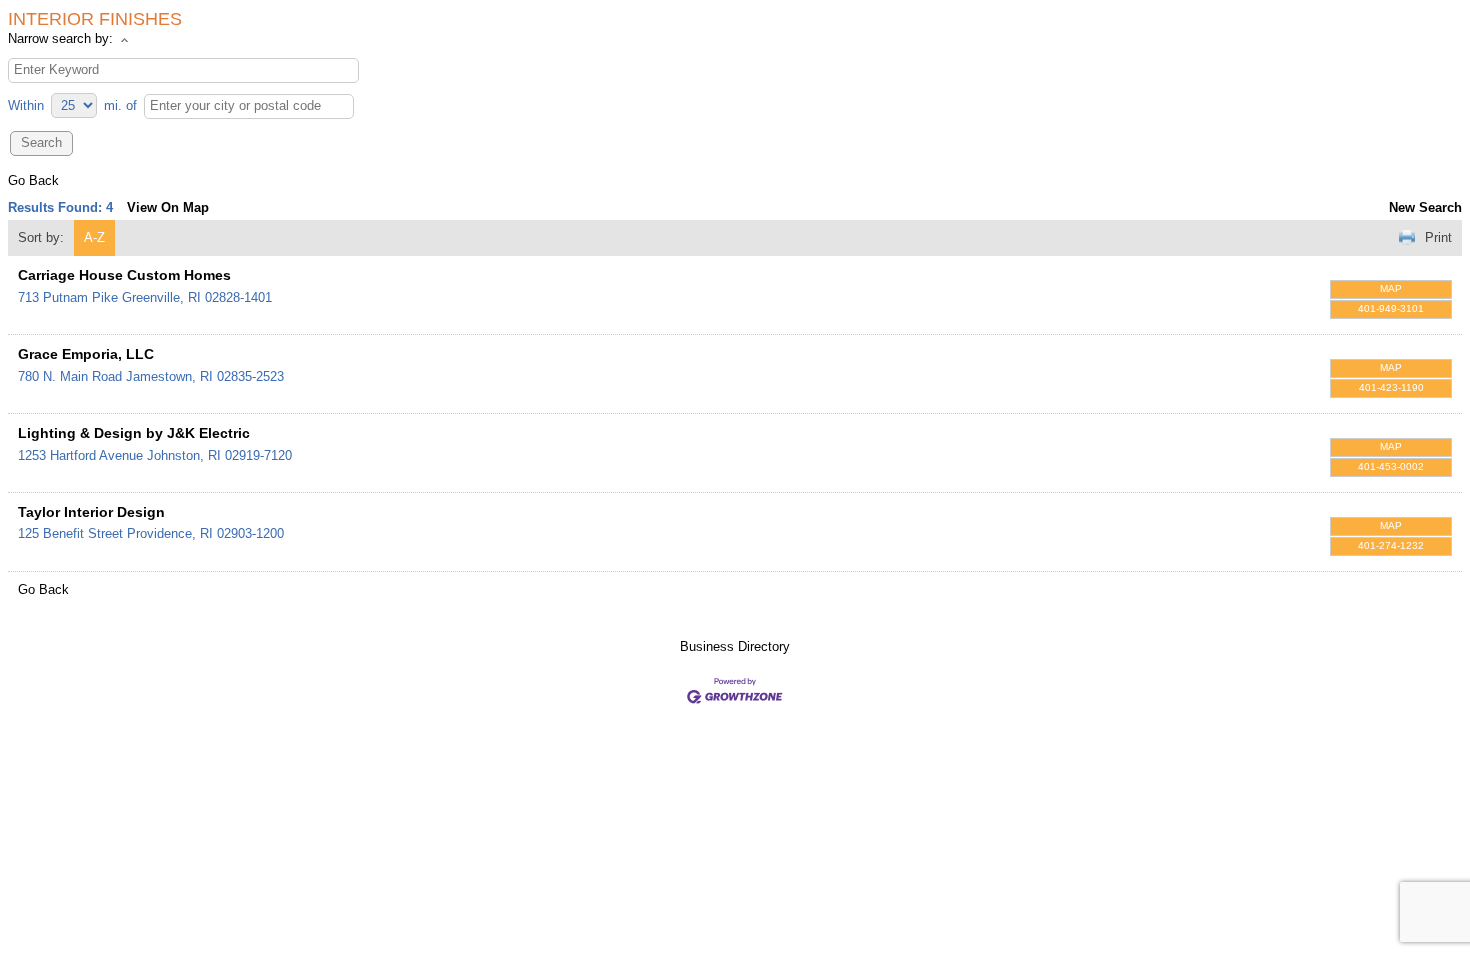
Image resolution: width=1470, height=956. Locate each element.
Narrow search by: (60, 38)
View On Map (168, 207)
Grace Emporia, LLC (86, 354)
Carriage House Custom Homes (124, 275)
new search (1425, 207)
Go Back (33, 180)
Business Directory (735, 646)
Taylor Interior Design (91, 512)
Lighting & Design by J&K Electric (134, 433)
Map (1391, 288)
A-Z (94, 237)
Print (1438, 237)
